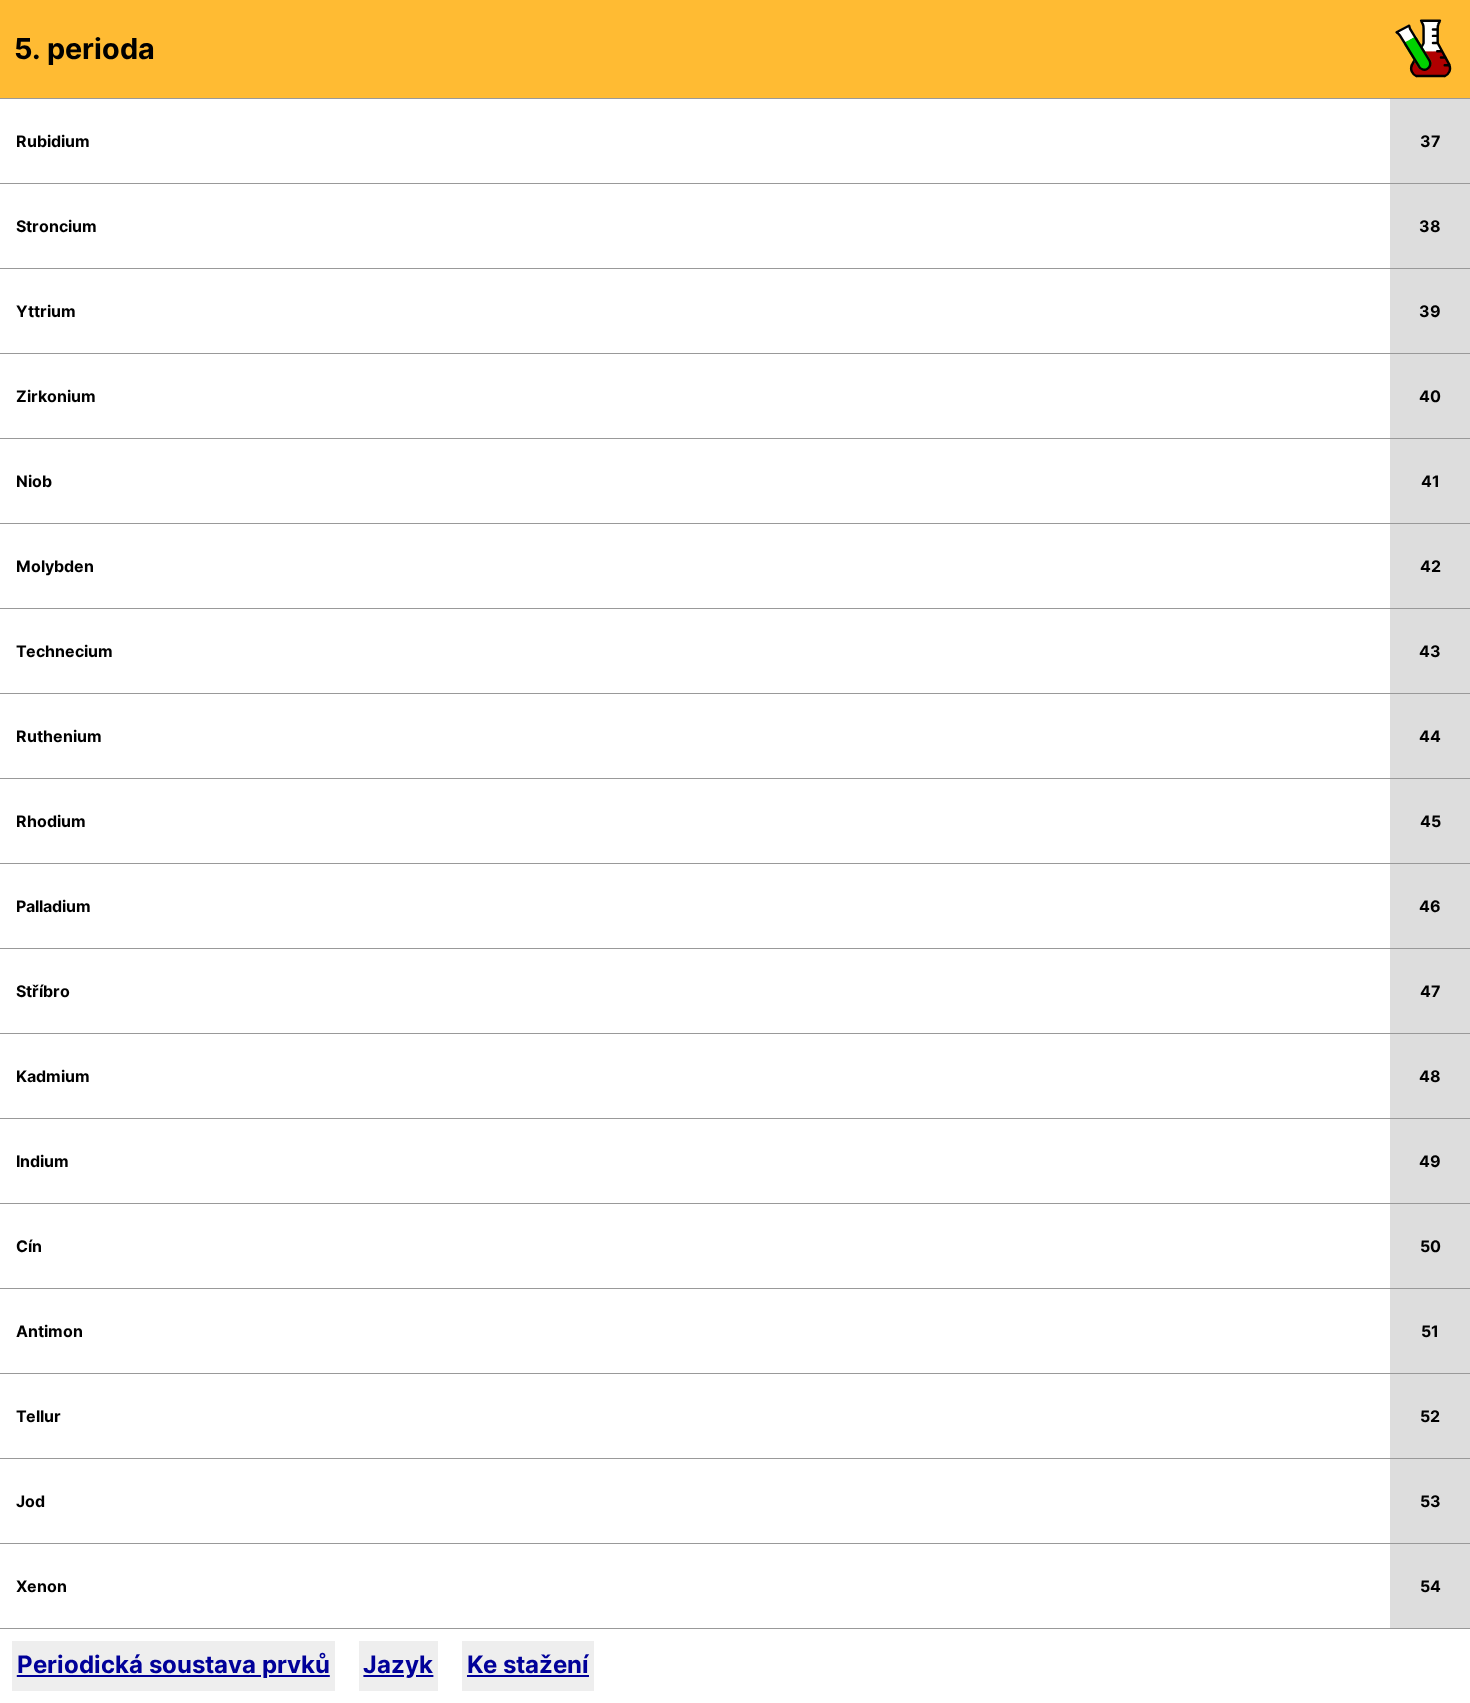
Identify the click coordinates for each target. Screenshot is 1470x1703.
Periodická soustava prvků (173, 1664)
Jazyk (398, 1664)
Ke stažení (528, 1664)
